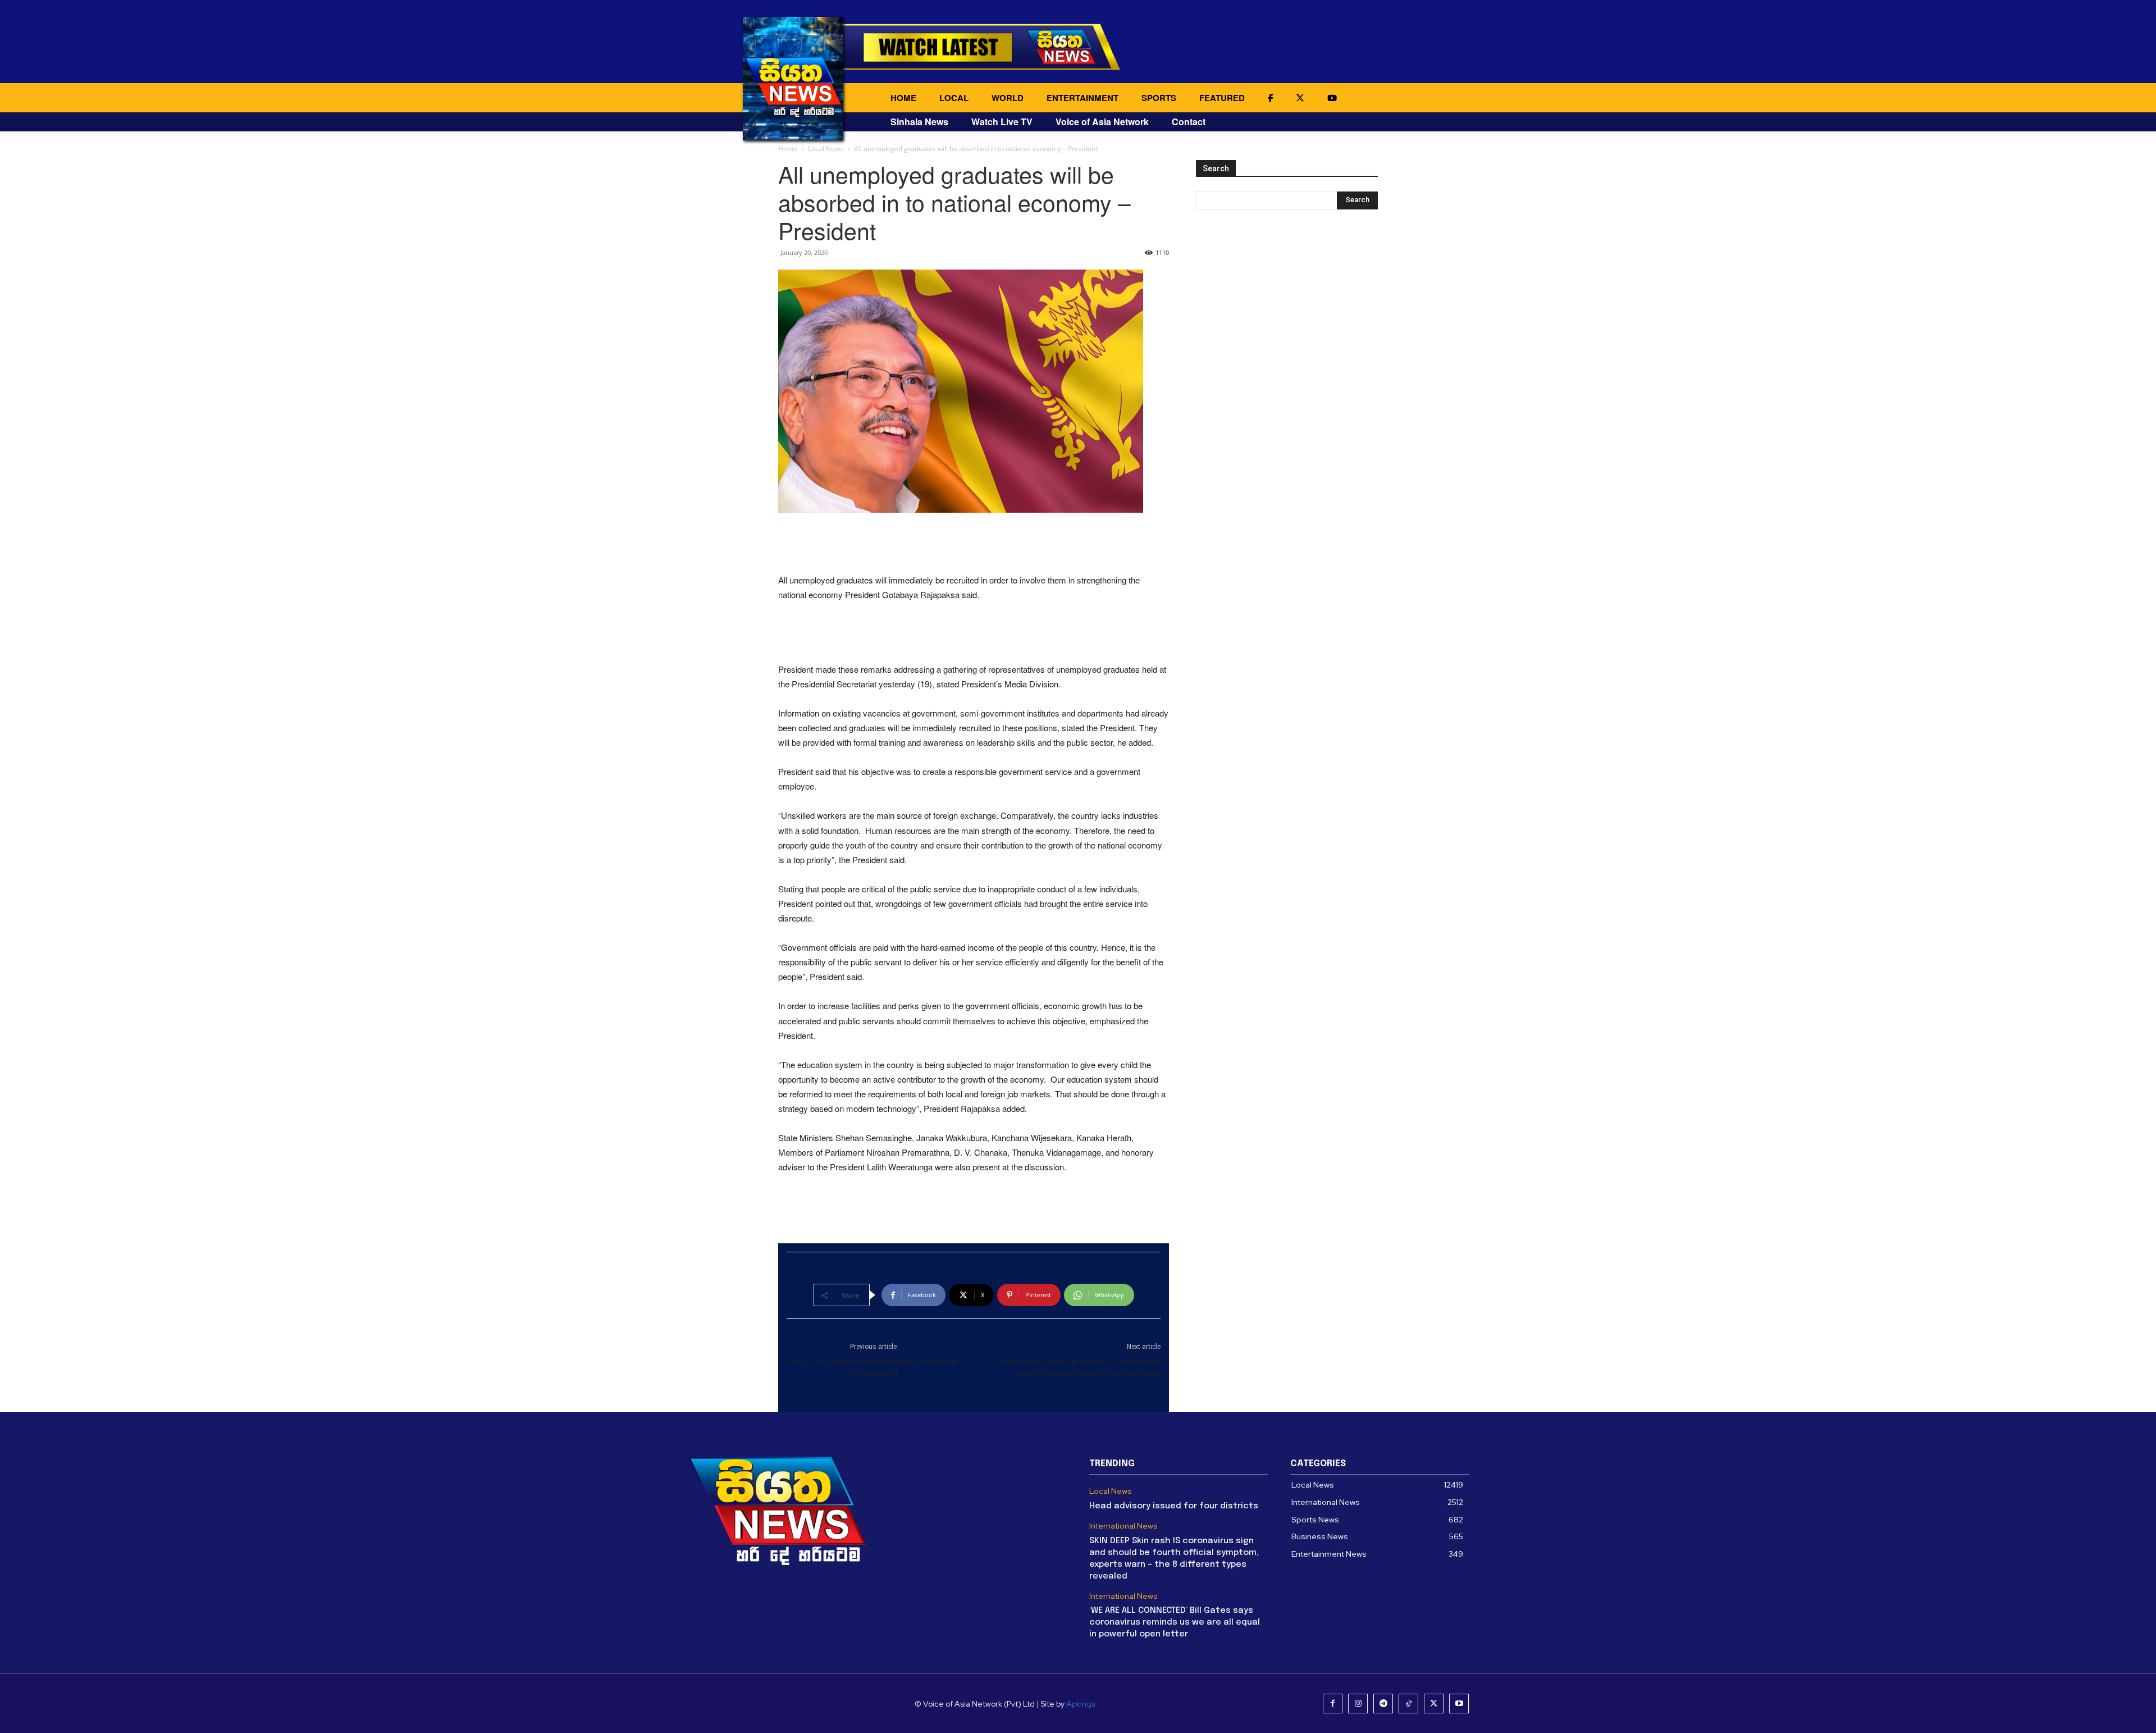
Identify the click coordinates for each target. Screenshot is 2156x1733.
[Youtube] (1459, 1704)
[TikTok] (1408, 1704)
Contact (1189, 122)
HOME (903, 98)
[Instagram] (1358, 1704)
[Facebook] (1333, 1704)
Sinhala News (919, 122)
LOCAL (954, 98)
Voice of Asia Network (1102, 122)
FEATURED (1222, 98)
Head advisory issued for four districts (1174, 1506)
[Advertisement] (974, 544)
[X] (1434, 1704)
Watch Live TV (1002, 122)
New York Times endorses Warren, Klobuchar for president (873, 1367)
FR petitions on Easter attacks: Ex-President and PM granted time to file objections (1078, 1367)
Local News (826, 149)
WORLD (1008, 98)
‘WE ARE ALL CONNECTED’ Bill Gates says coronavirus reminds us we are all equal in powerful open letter (1175, 1622)
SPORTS (1159, 98)
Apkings (1081, 1704)
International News (1123, 1526)
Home (788, 149)
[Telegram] (1383, 1704)
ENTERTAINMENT (1082, 98)
